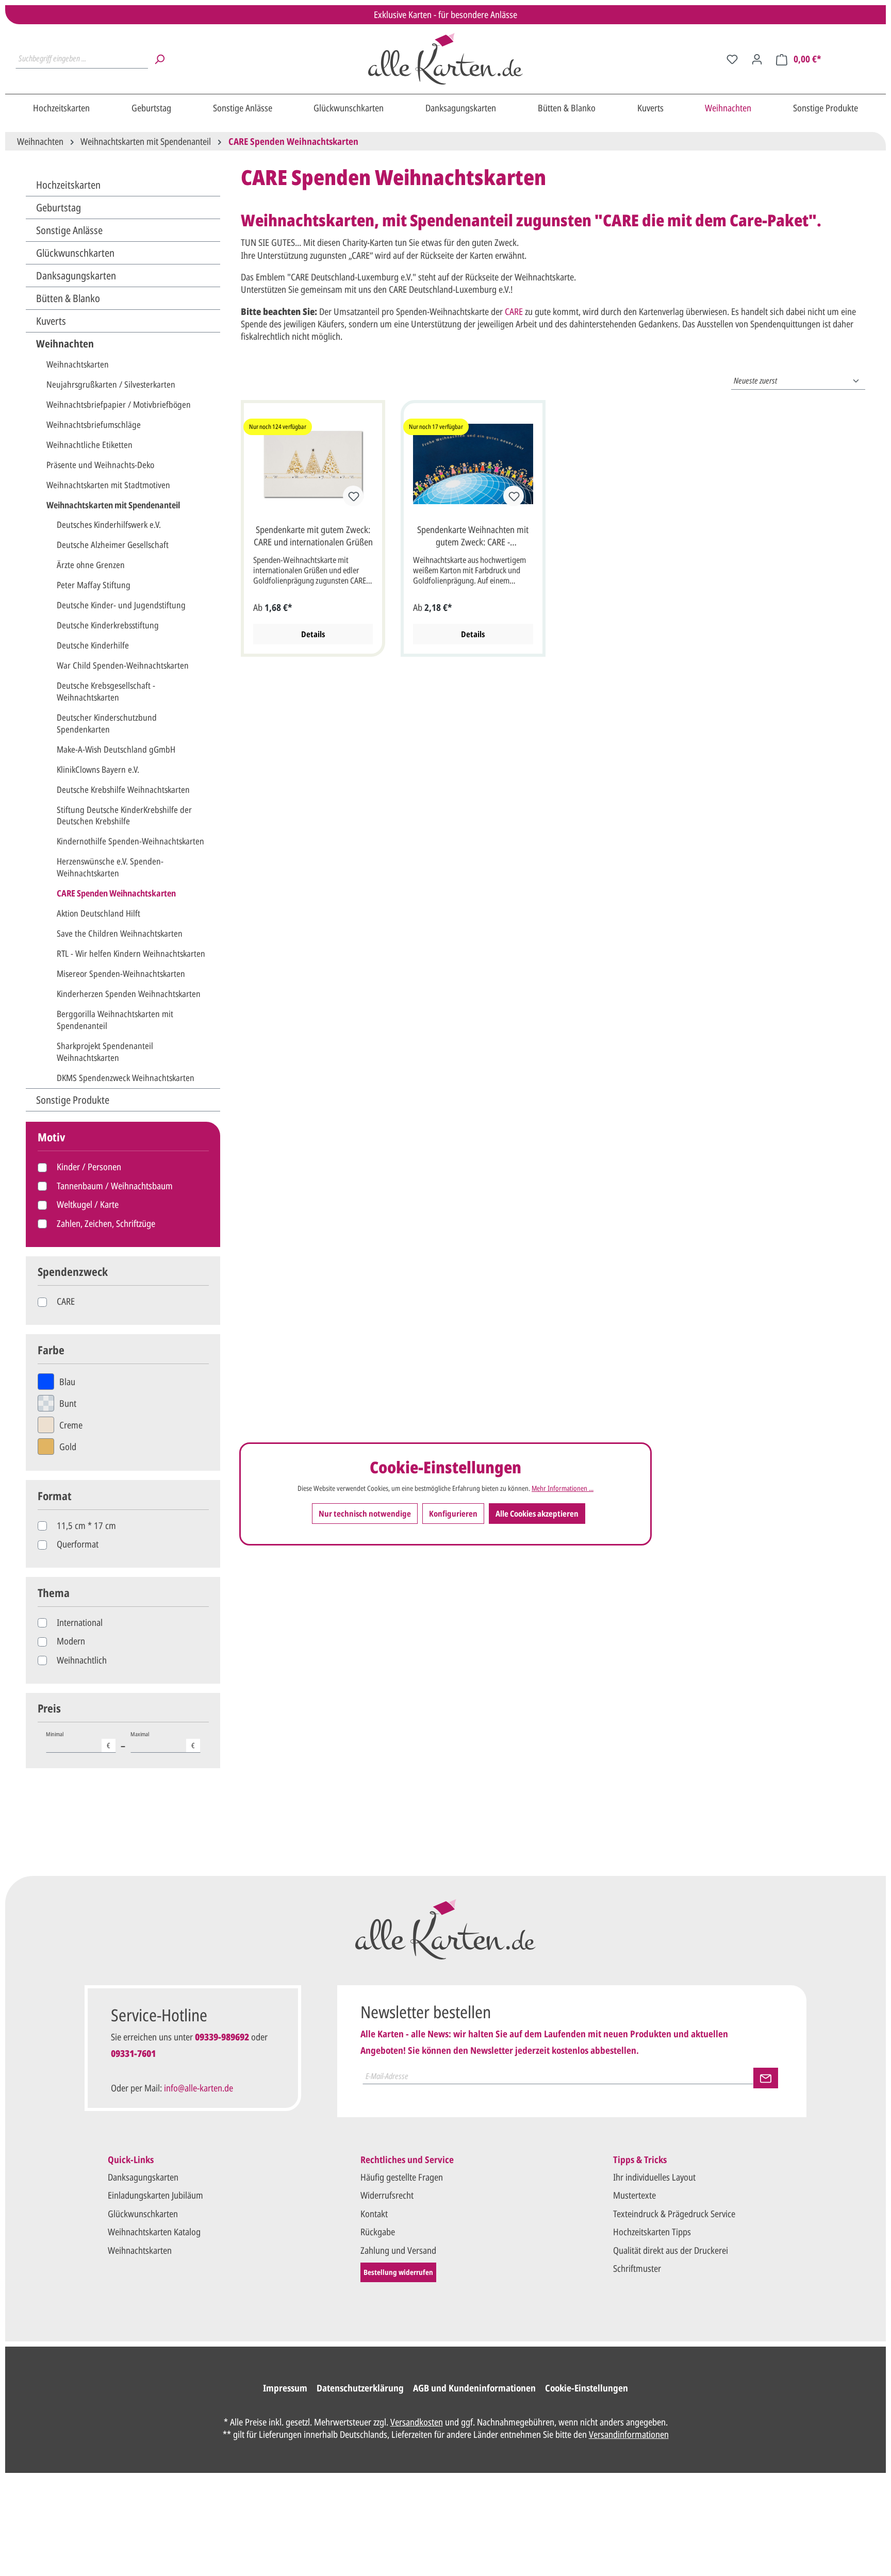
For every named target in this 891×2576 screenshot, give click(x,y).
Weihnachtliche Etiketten (89, 445)
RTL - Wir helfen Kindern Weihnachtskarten (131, 953)
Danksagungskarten (76, 276)
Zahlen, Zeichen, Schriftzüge (106, 1223)
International (80, 1622)
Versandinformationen (629, 2434)
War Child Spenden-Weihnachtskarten (123, 665)
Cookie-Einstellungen (587, 2388)
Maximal (163, 1740)
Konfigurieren (453, 1514)
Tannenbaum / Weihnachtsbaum (115, 1186)
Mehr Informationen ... (563, 1488)
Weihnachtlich (82, 1660)
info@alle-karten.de (199, 2088)
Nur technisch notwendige (365, 1514)
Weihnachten (65, 344)
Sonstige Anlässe (69, 230)
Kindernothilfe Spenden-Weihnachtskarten (130, 841)
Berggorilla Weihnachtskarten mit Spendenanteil (115, 1020)
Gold (68, 1447)
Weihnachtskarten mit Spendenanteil (113, 505)
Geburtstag (59, 207)
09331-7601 (133, 2053)
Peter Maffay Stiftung (94, 585)
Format (55, 1496)
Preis (49, 1708)
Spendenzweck (73, 1272)
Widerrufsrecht (387, 2195)
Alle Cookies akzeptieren (537, 1514)
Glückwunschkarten (75, 253)
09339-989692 (222, 2037)
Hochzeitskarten (68, 185)
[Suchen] (159, 59)
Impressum (285, 2388)
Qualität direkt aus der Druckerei (671, 2250)
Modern (71, 1641)
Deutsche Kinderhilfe (93, 645)
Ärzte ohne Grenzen (91, 565)
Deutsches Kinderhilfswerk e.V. (109, 525)
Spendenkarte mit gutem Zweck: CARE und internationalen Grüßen (313, 536)
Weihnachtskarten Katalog (154, 2232)
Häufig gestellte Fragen (402, 2177)
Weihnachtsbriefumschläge (94, 425)
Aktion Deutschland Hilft (98, 913)
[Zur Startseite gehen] (446, 59)
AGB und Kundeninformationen (474, 2388)
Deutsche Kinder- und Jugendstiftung (121, 605)
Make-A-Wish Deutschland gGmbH (116, 749)
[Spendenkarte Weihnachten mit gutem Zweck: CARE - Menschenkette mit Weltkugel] (473, 464)
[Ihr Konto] (757, 59)
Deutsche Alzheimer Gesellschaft (113, 545)
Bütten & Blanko (68, 298)
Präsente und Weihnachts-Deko (100, 465)
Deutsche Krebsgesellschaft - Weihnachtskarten (106, 691)
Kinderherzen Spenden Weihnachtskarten (129, 994)
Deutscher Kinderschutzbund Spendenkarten (107, 723)
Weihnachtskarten (78, 364)
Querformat (78, 1544)
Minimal (78, 1740)
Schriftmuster (637, 2268)
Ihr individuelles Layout (654, 2177)
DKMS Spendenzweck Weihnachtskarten (126, 1078)
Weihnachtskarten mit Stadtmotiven (108, 485)
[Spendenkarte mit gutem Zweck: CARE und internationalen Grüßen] (313, 464)
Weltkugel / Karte (88, 1204)
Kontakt (374, 2214)
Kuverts (51, 321)
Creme (71, 1425)
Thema (54, 1593)
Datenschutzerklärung (360, 2388)
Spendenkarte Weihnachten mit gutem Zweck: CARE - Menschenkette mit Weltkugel (473, 537)
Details (313, 634)
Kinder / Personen (89, 1167)
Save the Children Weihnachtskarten (120, 933)
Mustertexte (634, 2195)
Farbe (51, 1350)
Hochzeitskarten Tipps (652, 2232)
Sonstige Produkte (73, 1100)
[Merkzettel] (732, 59)
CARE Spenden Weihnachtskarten (116, 893)
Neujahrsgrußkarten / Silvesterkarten (111, 384)
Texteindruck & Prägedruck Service (674, 2214)
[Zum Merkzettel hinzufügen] (353, 496)
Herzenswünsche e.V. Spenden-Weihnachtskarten (110, 867)
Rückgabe (378, 2232)
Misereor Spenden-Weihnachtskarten (121, 974)
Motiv (51, 1137)
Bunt (68, 1403)
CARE (66, 1301)
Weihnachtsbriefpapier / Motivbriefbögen (119, 404)
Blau (67, 1382)
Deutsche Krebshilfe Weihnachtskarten (123, 790)
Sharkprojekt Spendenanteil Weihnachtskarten (105, 1052)
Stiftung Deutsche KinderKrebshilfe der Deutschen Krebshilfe (124, 816)
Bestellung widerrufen (398, 2272)
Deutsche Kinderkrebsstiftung (108, 625)
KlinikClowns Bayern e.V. (98, 769)
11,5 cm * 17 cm (86, 1525)
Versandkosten (417, 2422)
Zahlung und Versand (398, 2250)
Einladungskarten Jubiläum (155, 2195)
